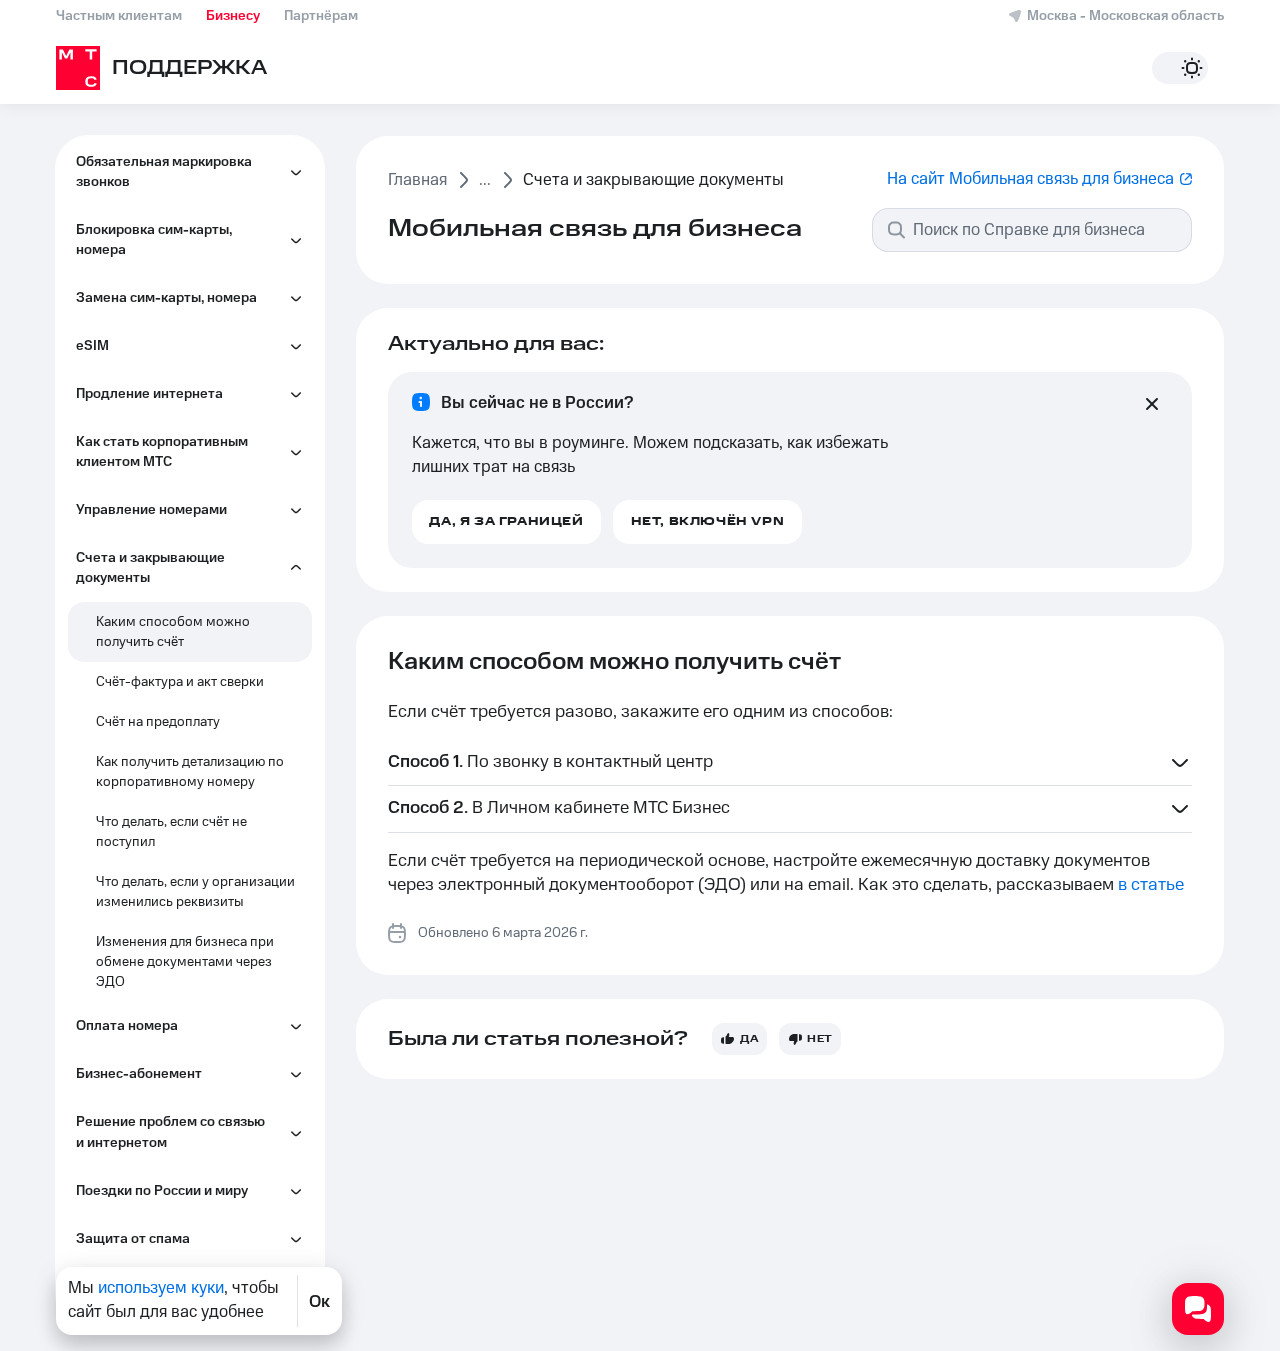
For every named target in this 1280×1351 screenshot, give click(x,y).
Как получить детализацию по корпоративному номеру (190, 772)
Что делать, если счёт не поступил (171, 832)
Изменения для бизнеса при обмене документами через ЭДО (185, 962)
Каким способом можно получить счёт (173, 632)
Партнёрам (321, 16)
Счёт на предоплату (158, 722)
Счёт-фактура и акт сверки (180, 682)
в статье (1151, 885)
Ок (319, 1301)
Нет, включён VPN (708, 521)
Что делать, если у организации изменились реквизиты (195, 892)
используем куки (161, 1288)
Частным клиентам (119, 16)
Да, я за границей (506, 521)
